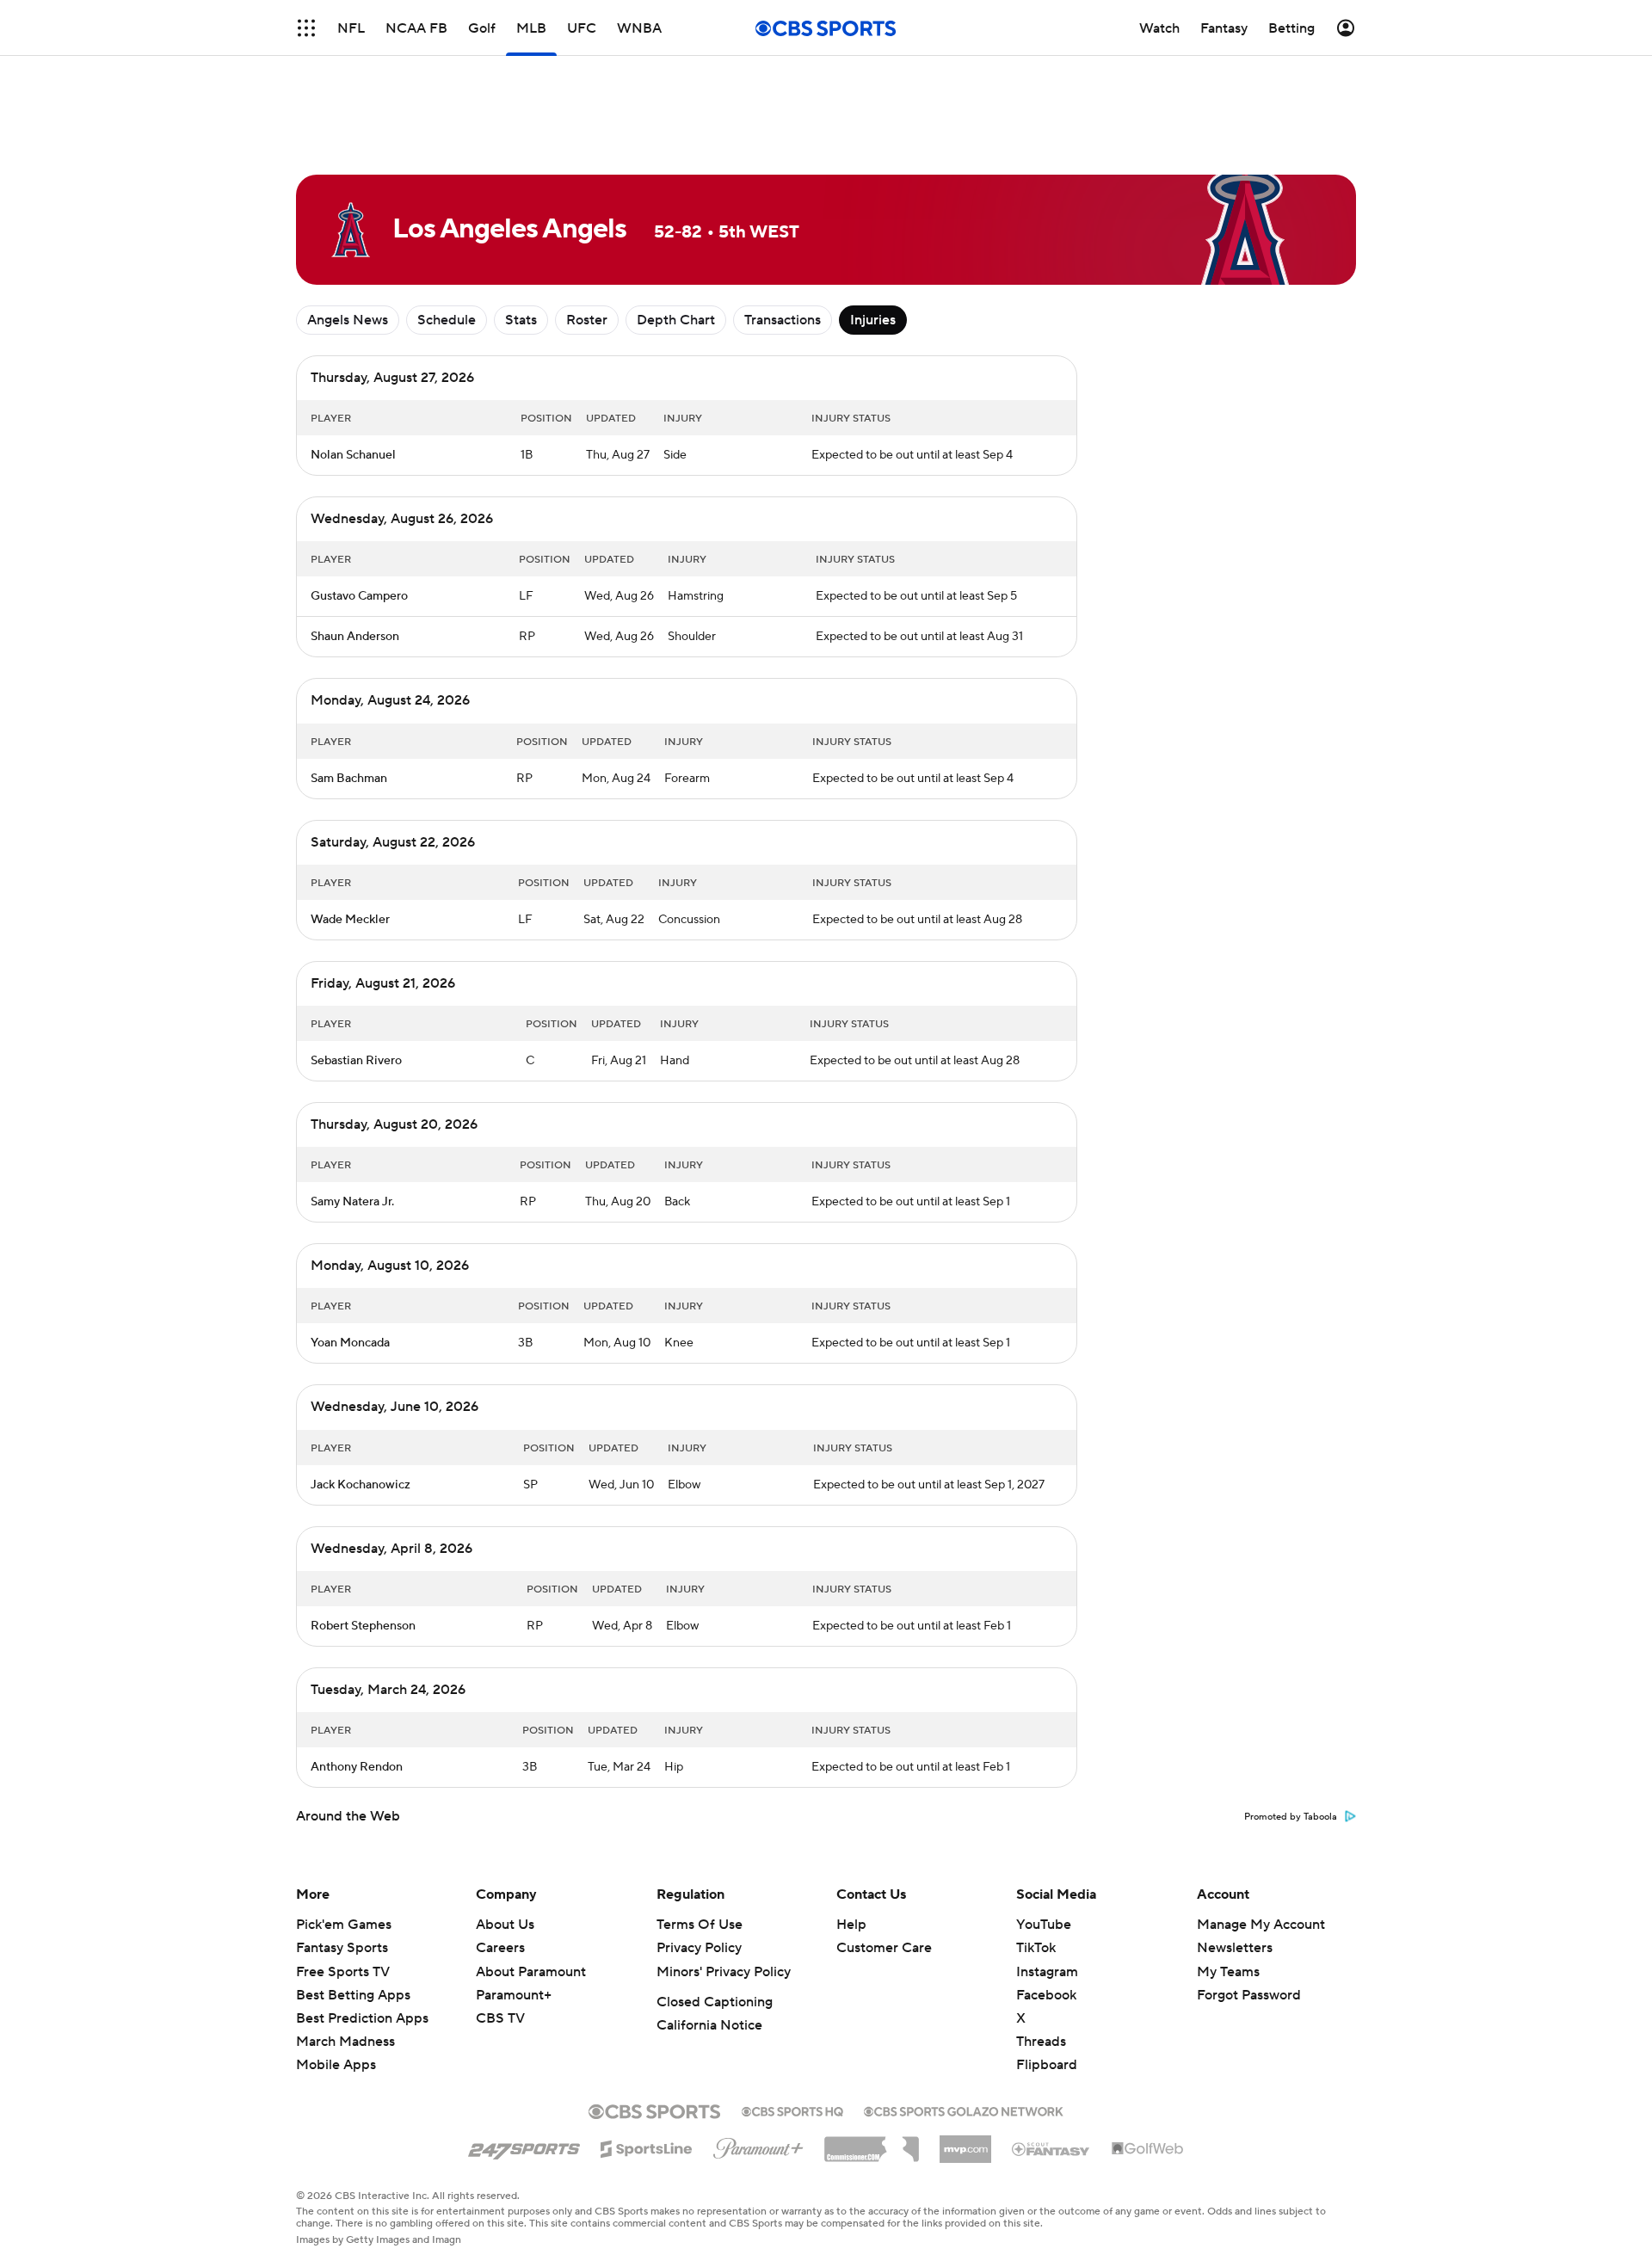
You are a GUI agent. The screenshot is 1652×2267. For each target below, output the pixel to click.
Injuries (873, 320)
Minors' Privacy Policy (724, 1972)
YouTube (1044, 1925)
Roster (587, 320)
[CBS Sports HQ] (792, 2110)
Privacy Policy (699, 1948)
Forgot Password (1249, 1995)
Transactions (783, 320)
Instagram (1047, 1972)
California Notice (709, 2025)
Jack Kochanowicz (361, 1485)
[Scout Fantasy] (1051, 2148)
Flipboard (1047, 2065)
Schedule (447, 320)
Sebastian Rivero (356, 1061)
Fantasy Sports (342, 1948)
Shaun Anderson (355, 637)
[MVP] (965, 2142)
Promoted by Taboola (1291, 1817)
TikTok (1036, 1948)
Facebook (1046, 1995)
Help (851, 1925)
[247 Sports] (524, 2146)
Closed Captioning (715, 2002)
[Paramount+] (758, 2145)
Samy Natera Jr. (352, 1202)
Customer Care (884, 1948)
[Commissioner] (872, 2143)
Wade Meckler (350, 920)
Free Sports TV (343, 1972)
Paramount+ (514, 1995)
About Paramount (531, 1972)
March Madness (345, 2042)
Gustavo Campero (359, 596)
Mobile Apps (336, 2065)
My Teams (1228, 1972)
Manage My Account (1261, 1925)
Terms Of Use (700, 1925)
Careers (500, 1948)
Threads (1041, 2042)
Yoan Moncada (350, 1343)
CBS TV (500, 2018)
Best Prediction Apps (362, 2018)
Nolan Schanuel (353, 455)
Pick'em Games (344, 1925)
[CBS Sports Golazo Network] (964, 2110)
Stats (521, 320)
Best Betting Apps (353, 1995)
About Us (505, 1925)
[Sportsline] (647, 2147)
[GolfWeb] (1148, 2149)
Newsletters (1235, 1948)
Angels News (348, 320)
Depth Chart (676, 320)
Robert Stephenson (363, 1626)
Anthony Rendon (357, 1767)
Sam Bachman (349, 779)
